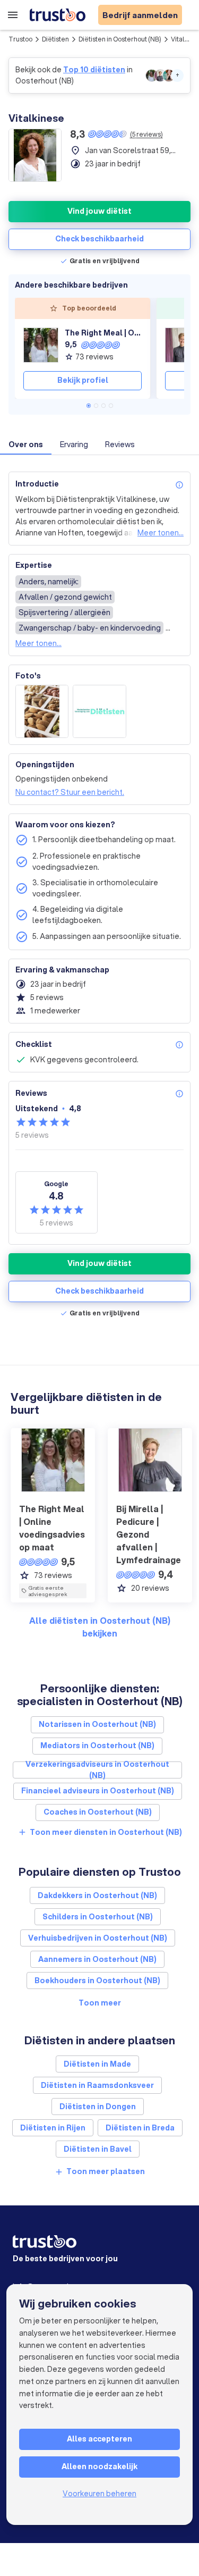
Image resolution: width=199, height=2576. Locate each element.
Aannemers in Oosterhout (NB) (97, 1959)
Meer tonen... (161, 533)
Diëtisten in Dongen (98, 2107)
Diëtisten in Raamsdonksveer (97, 2085)
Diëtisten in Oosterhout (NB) (120, 39)
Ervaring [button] (74, 444)
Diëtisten (55, 39)
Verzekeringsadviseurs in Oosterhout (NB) (97, 1770)
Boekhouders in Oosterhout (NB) (97, 1981)
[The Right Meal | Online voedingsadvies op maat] (41, 345)
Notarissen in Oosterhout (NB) (97, 1724)
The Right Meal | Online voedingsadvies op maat (103, 333)
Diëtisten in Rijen (53, 2128)
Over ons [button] (26, 444)
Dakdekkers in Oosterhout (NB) (97, 1895)
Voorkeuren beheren (99, 2494)
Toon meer (100, 2003)
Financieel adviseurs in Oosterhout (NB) (98, 1791)
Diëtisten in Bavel (98, 2149)
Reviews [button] (120, 444)
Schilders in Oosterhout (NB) (98, 1917)
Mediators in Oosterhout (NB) (97, 1746)
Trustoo (20, 39)
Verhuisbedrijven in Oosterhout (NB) (98, 1938)
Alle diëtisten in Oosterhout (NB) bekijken (100, 1627)
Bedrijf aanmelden (140, 15)
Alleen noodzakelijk (99, 2466)
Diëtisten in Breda (140, 2128)
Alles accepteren (99, 2439)
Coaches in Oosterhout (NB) (98, 1812)
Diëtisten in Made (97, 2064)
